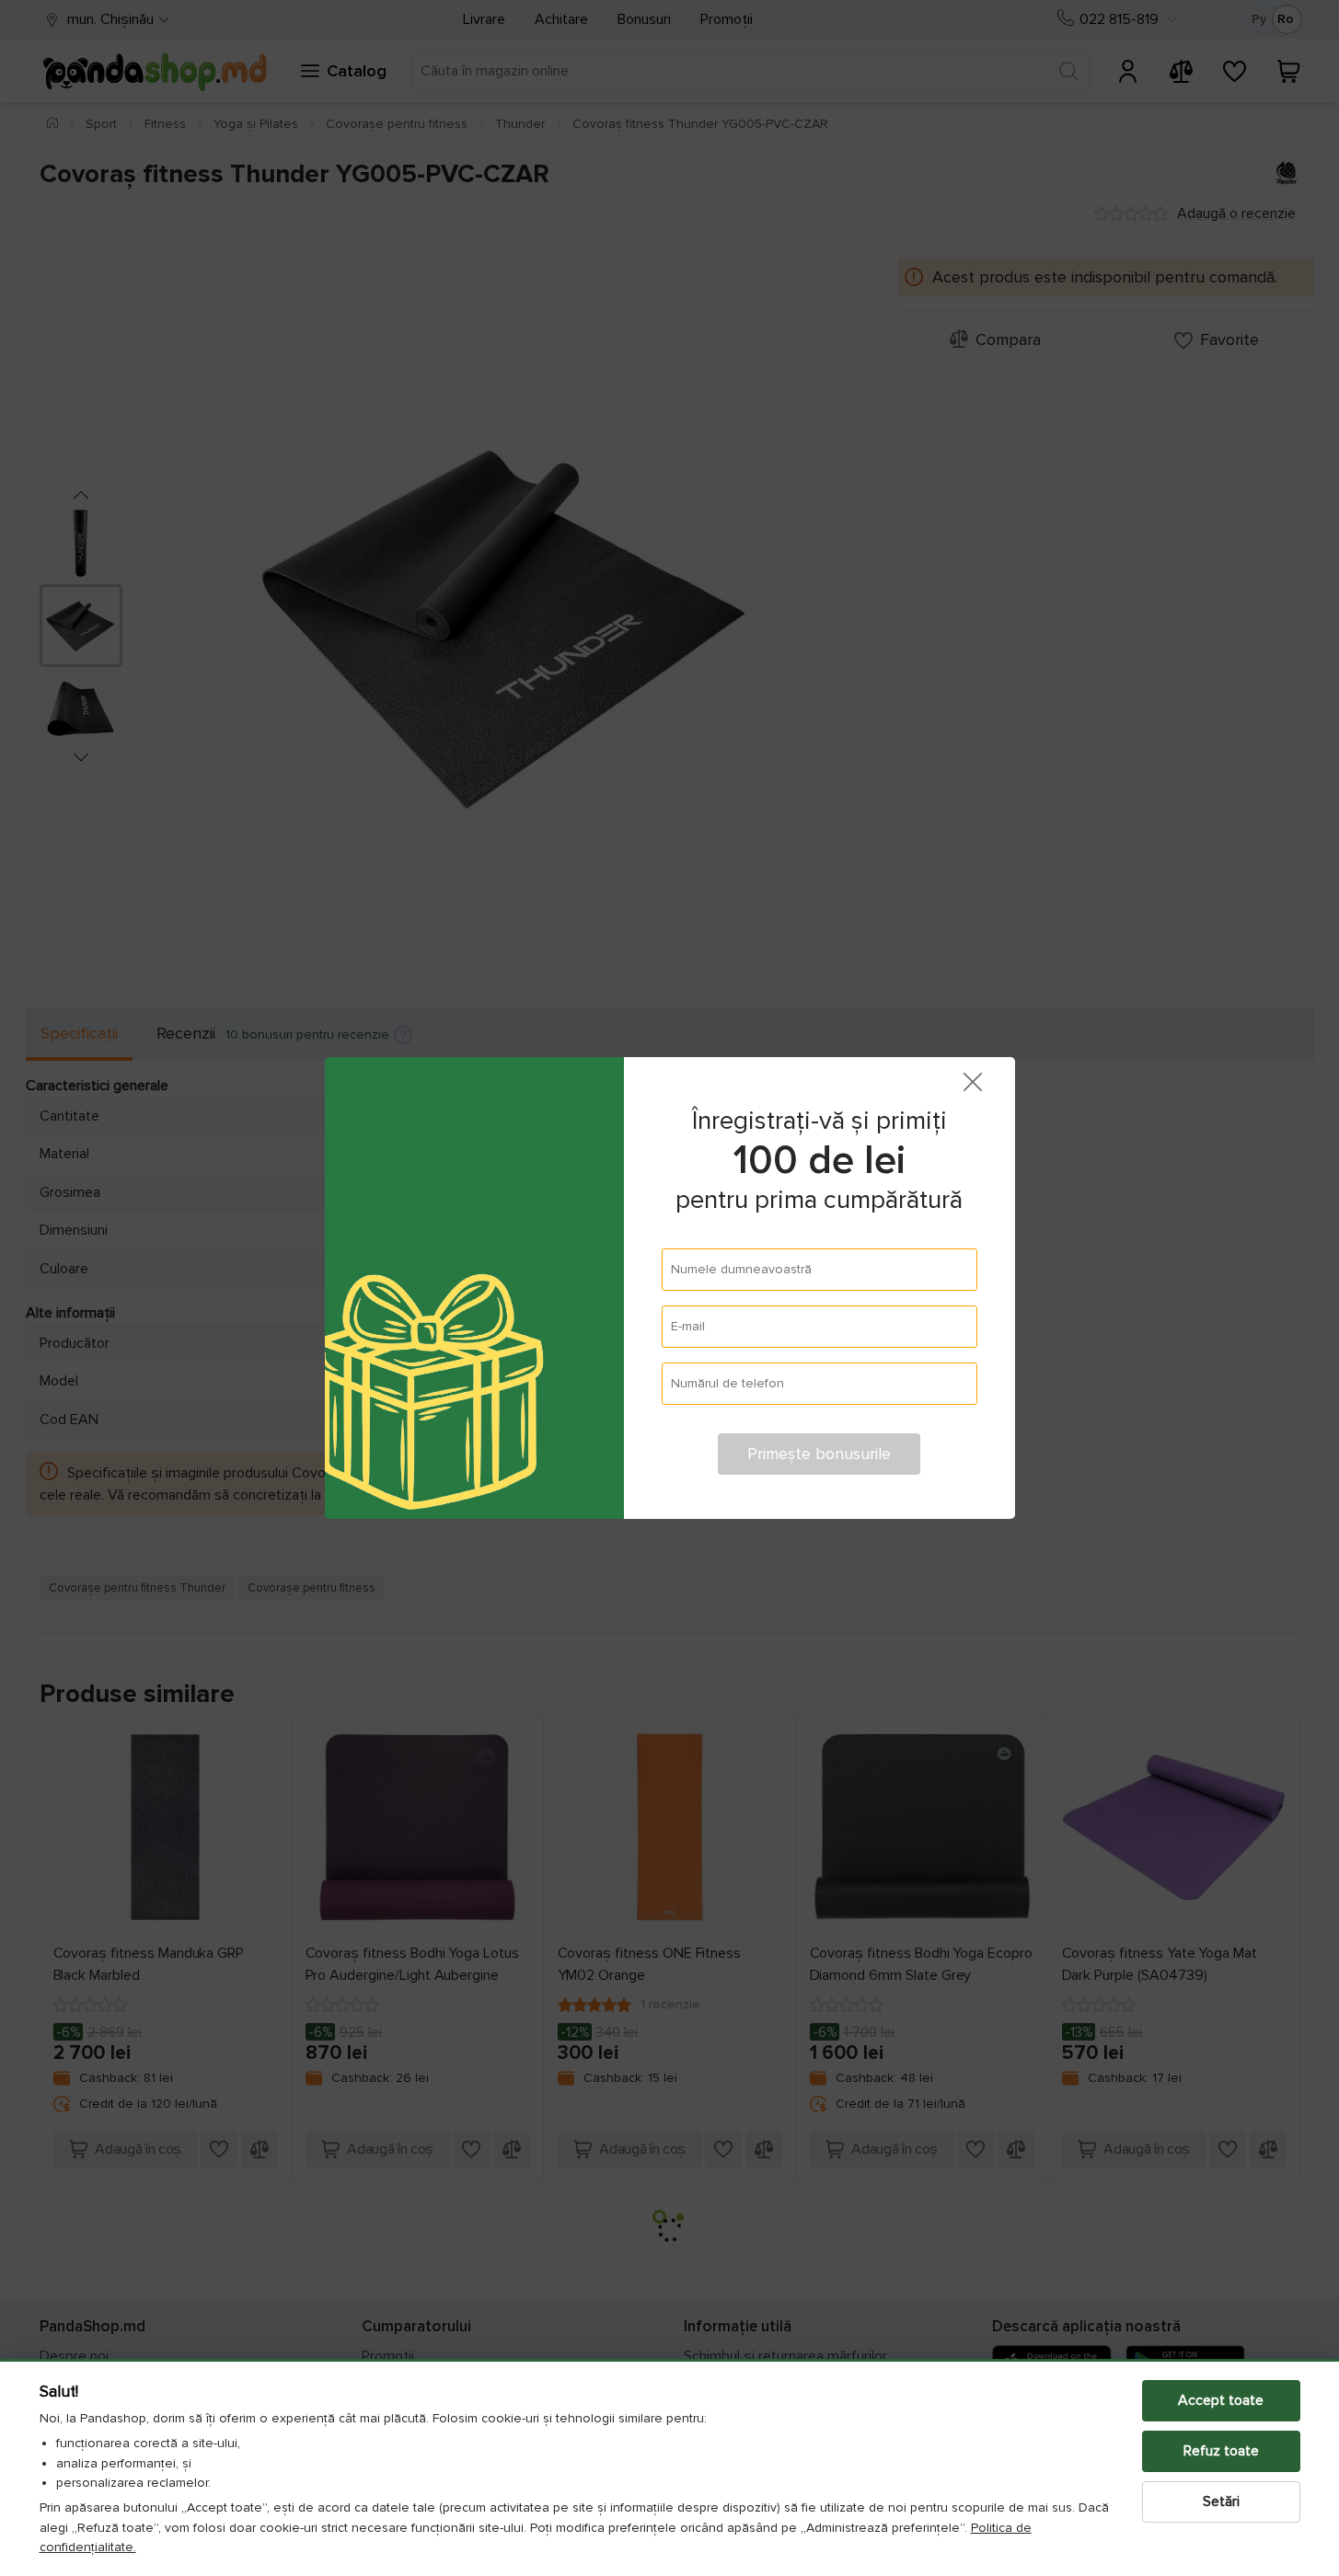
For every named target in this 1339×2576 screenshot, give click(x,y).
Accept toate (1221, 2400)
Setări (1221, 2501)
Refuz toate (1221, 2451)
